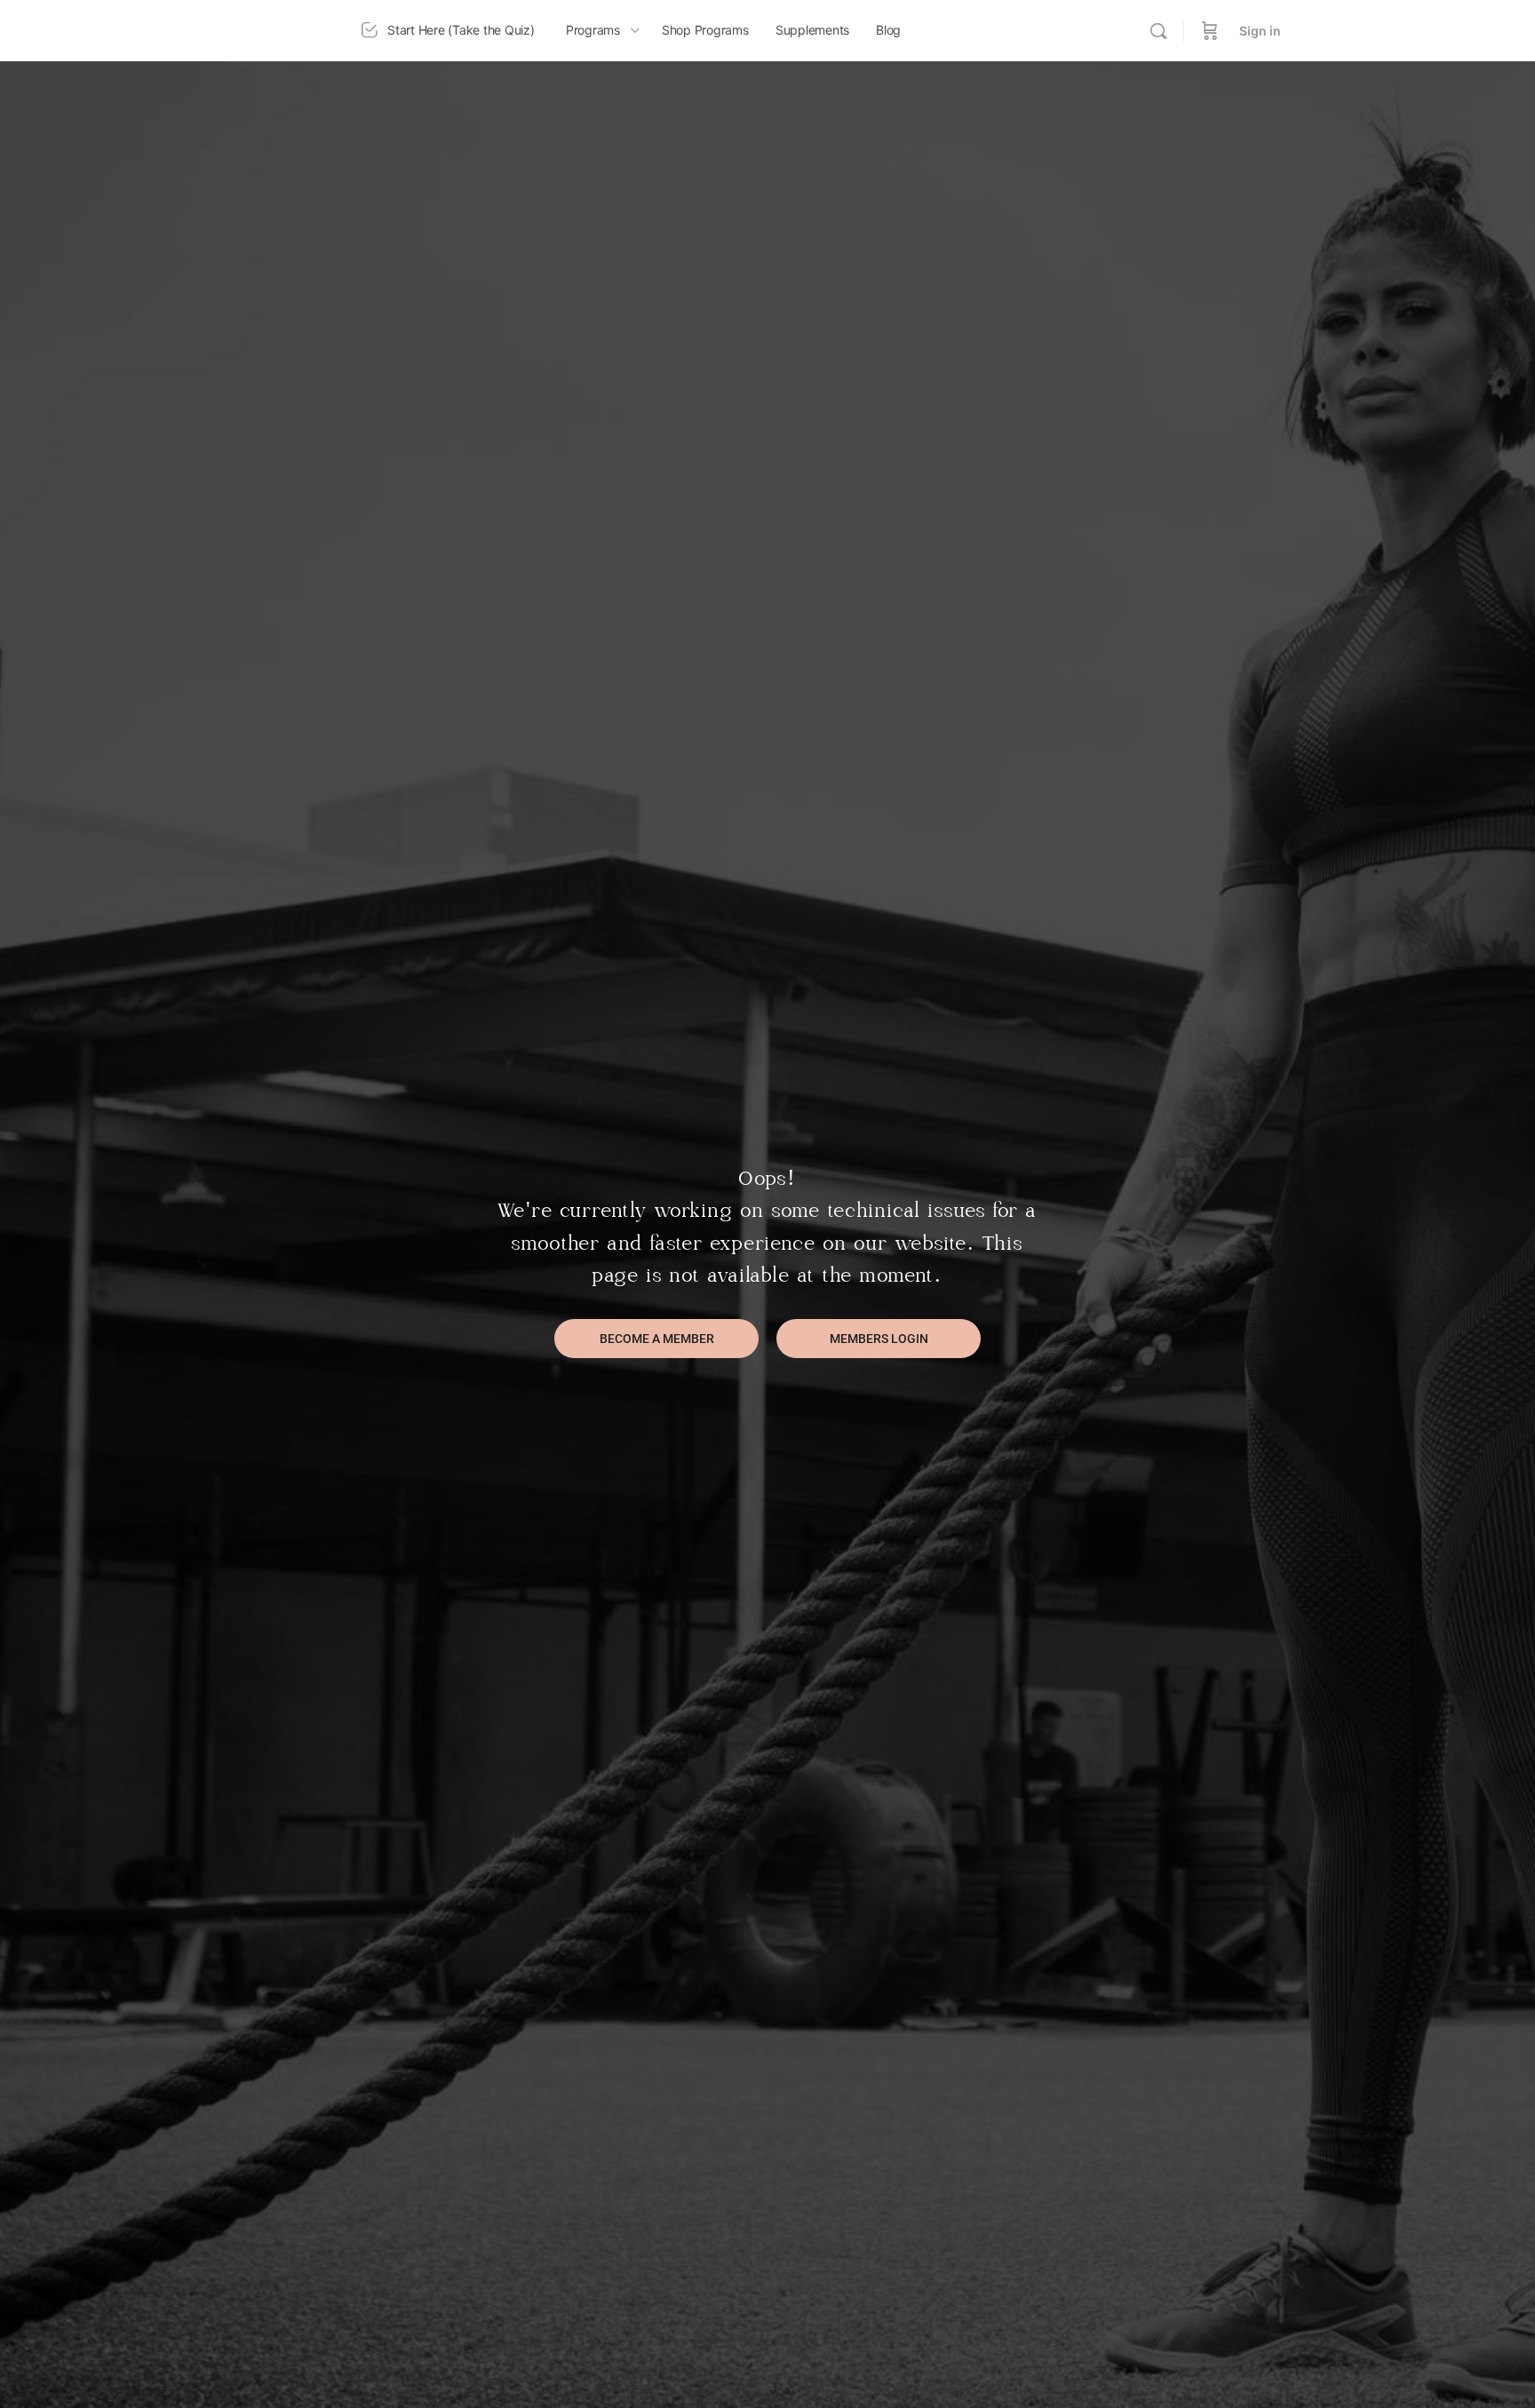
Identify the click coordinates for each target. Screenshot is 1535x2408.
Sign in (1260, 31)
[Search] (1158, 31)
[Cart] (1210, 31)
